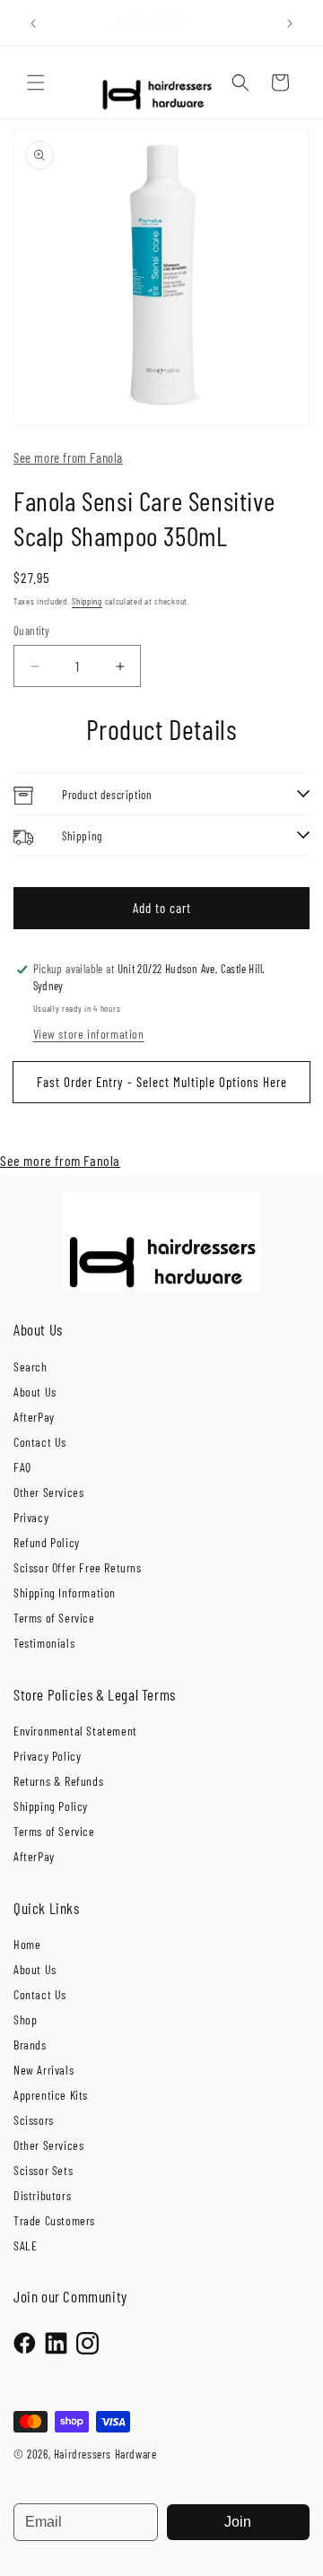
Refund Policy (47, 1542)
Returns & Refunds (58, 1781)
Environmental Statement (75, 1731)
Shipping (87, 601)
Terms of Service (54, 1618)
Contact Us (40, 1442)
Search (31, 1366)
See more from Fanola (68, 457)
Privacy (31, 1517)
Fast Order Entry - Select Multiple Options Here (162, 1082)
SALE (25, 2245)
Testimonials (44, 1643)
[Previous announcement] (33, 23)
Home (27, 1944)
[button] (36, 83)
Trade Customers (54, 2220)
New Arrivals (44, 2070)
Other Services (48, 1492)
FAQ (22, 1467)
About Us (35, 1392)
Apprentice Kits (51, 2095)
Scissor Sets (43, 2170)
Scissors (34, 2120)
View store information (89, 1034)
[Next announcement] (290, 23)
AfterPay (34, 1417)
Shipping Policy (51, 1806)
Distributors (42, 2195)
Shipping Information (65, 1593)
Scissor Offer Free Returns (78, 1567)
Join (238, 2522)
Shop (25, 2019)
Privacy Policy (47, 1756)
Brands (30, 2045)
